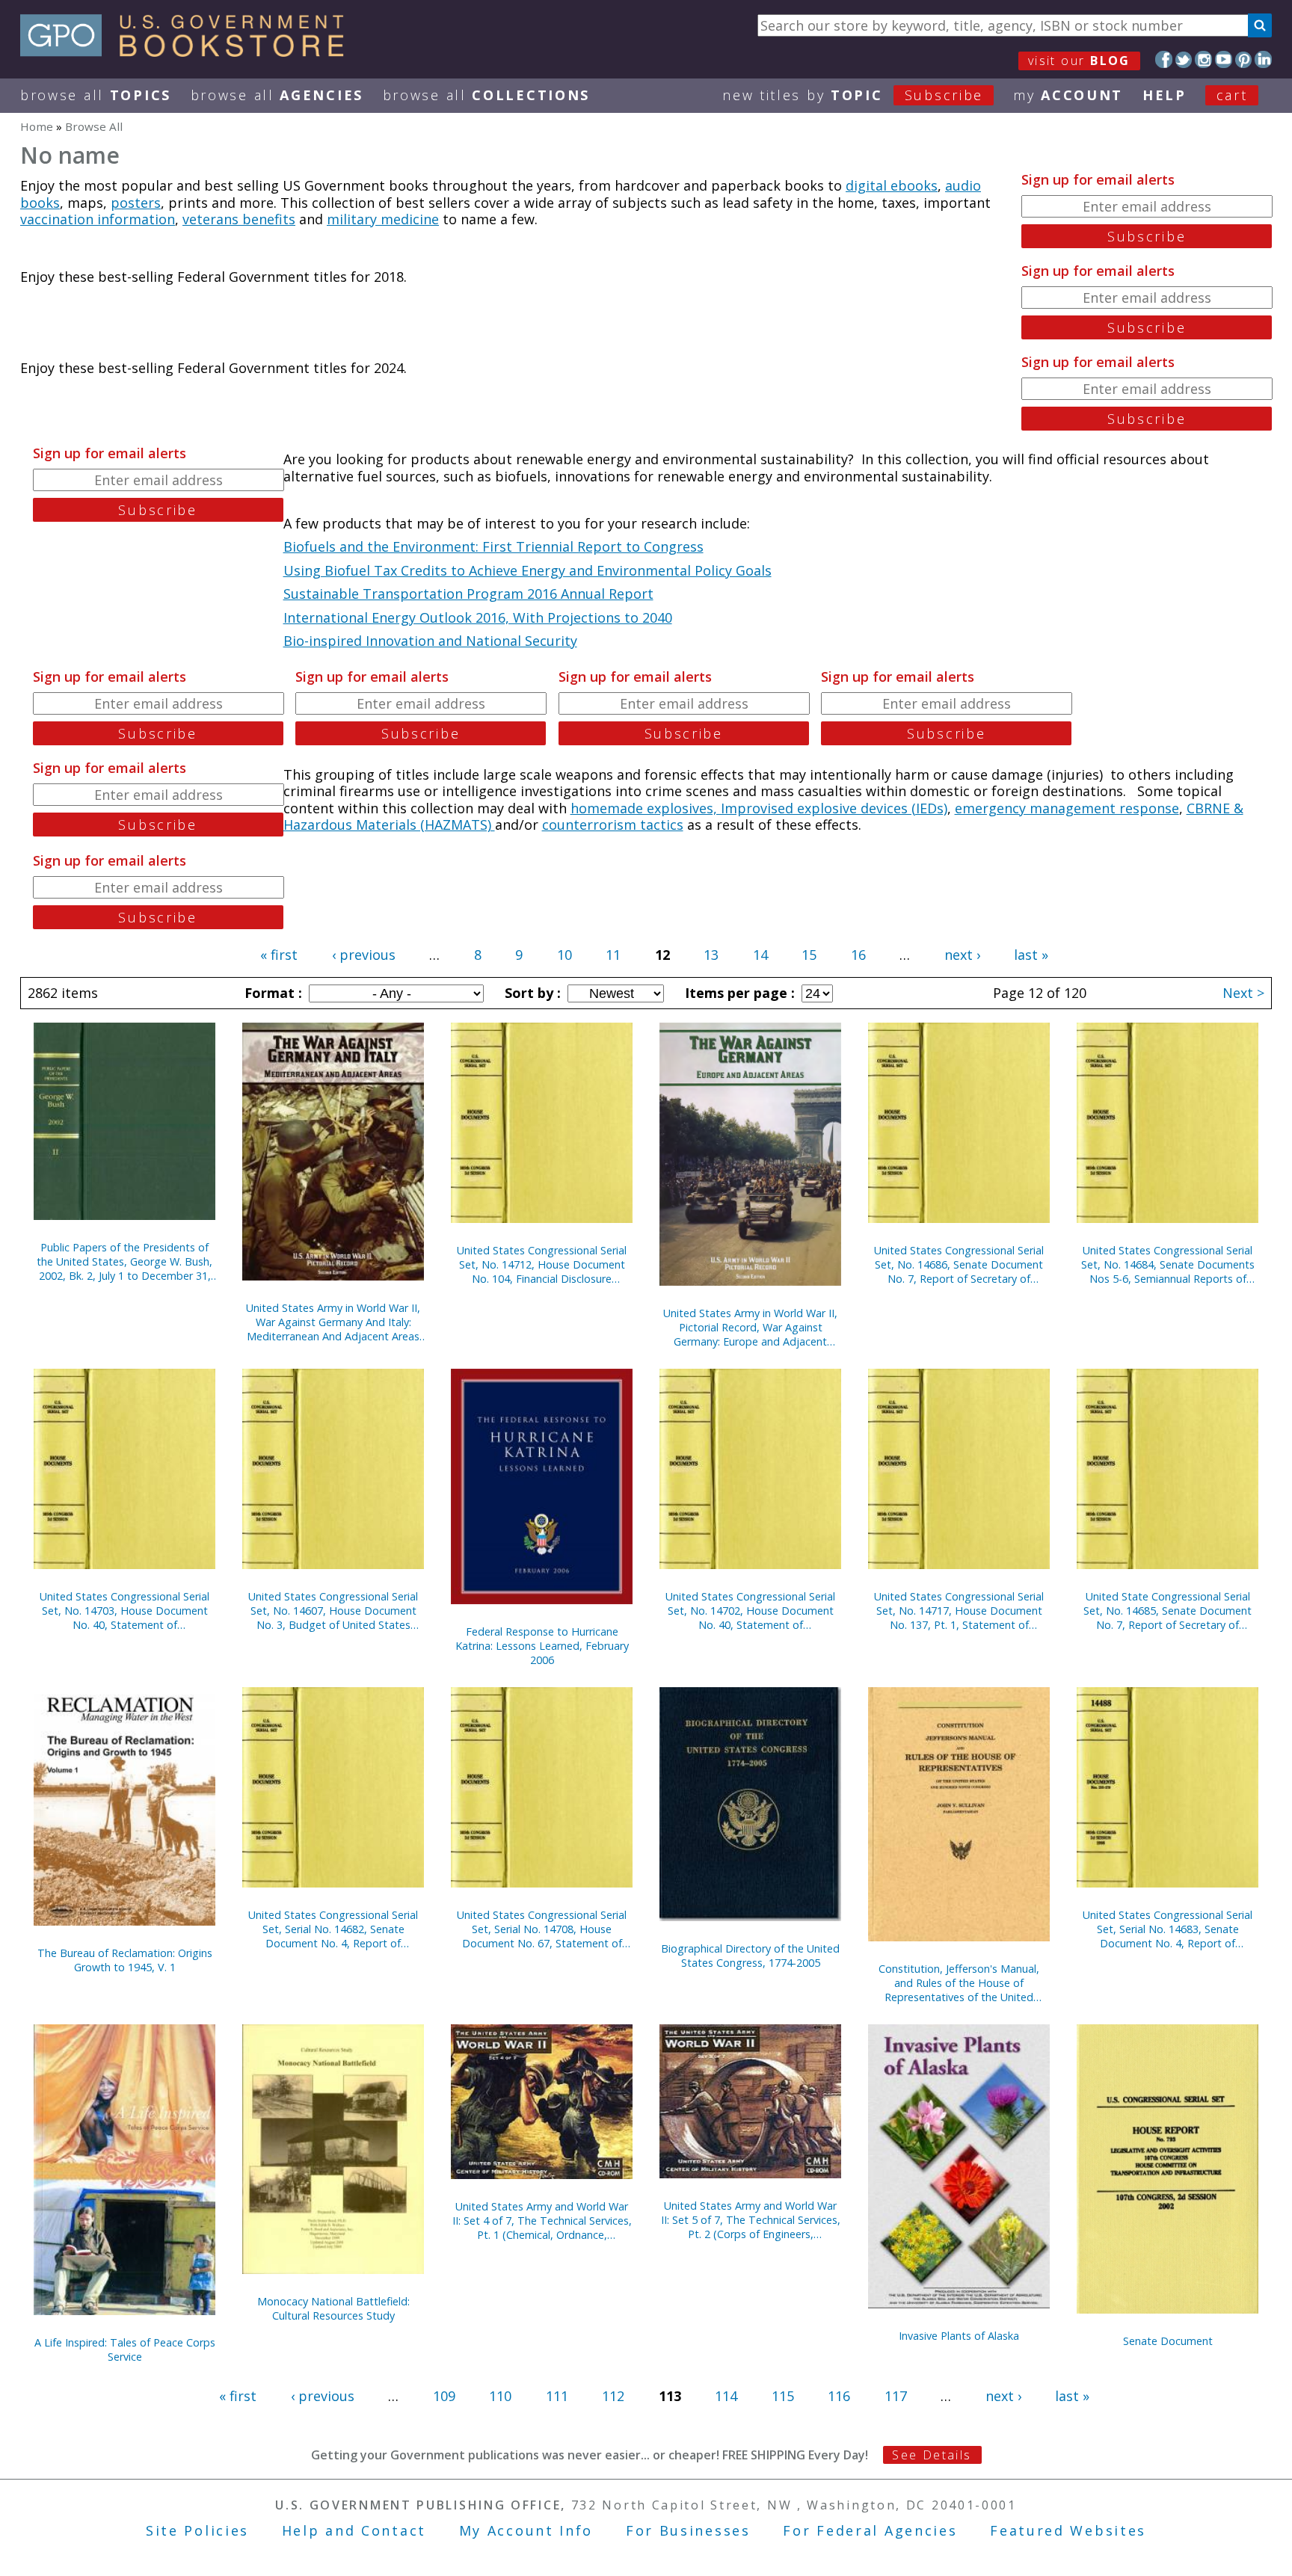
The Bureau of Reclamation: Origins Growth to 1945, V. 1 (125, 1960)
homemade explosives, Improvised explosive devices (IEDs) (759, 808)
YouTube (1224, 59)
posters (136, 203)
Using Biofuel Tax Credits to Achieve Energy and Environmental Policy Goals (527, 570)
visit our (1079, 61)
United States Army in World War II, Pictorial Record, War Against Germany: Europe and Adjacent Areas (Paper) (750, 1327)
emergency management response (1067, 808)
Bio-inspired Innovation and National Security (430, 641)
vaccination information (98, 219)
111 (557, 2396)
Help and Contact (354, 2530)
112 (613, 2396)
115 (783, 2396)
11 (613, 955)
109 (444, 2396)
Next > (1243, 993)
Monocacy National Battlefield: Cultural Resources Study (333, 2308)
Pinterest (1244, 59)
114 (726, 2396)
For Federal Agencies (870, 2530)
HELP (1165, 95)
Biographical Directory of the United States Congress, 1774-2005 (750, 1956)
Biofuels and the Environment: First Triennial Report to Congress (493, 546)
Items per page (738, 993)
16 (858, 955)
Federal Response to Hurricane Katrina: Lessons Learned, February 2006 (542, 1646)
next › (962, 955)
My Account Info (526, 2530)
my (1068, 95)
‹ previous (364, 955)
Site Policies (197, 2530)
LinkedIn (1263, 59)
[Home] (189, 52)
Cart (1232, 95)
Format (271, 993)
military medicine (383, 219)
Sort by (531, 993)
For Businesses (688, 2530)
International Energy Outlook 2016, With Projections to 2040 (478, 617)
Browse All (96, 95)
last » (1031, 955)
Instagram (1203, 59)
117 (896, 2396)
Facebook (1164, 59)
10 (565, 955)
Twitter (1184, 59)
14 (760, 955)
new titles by (853, 95)
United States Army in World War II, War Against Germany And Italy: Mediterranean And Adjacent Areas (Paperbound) (333, 1322)
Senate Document (1168, 2341)
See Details (932, 2455)
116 (839, 2396)
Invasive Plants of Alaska (959, 2336)
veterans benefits (239, 219)
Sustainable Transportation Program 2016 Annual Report (468, 594)
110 (500, 2396)
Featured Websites (1068, 2530)
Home (37, 126)
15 (809, 955)
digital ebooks (892, 185)
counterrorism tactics (613, 825)
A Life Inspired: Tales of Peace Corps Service (125, 2349)
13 (711, 955)
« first (279, 955)
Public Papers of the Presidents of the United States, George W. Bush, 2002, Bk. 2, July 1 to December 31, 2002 (124, 1261)
